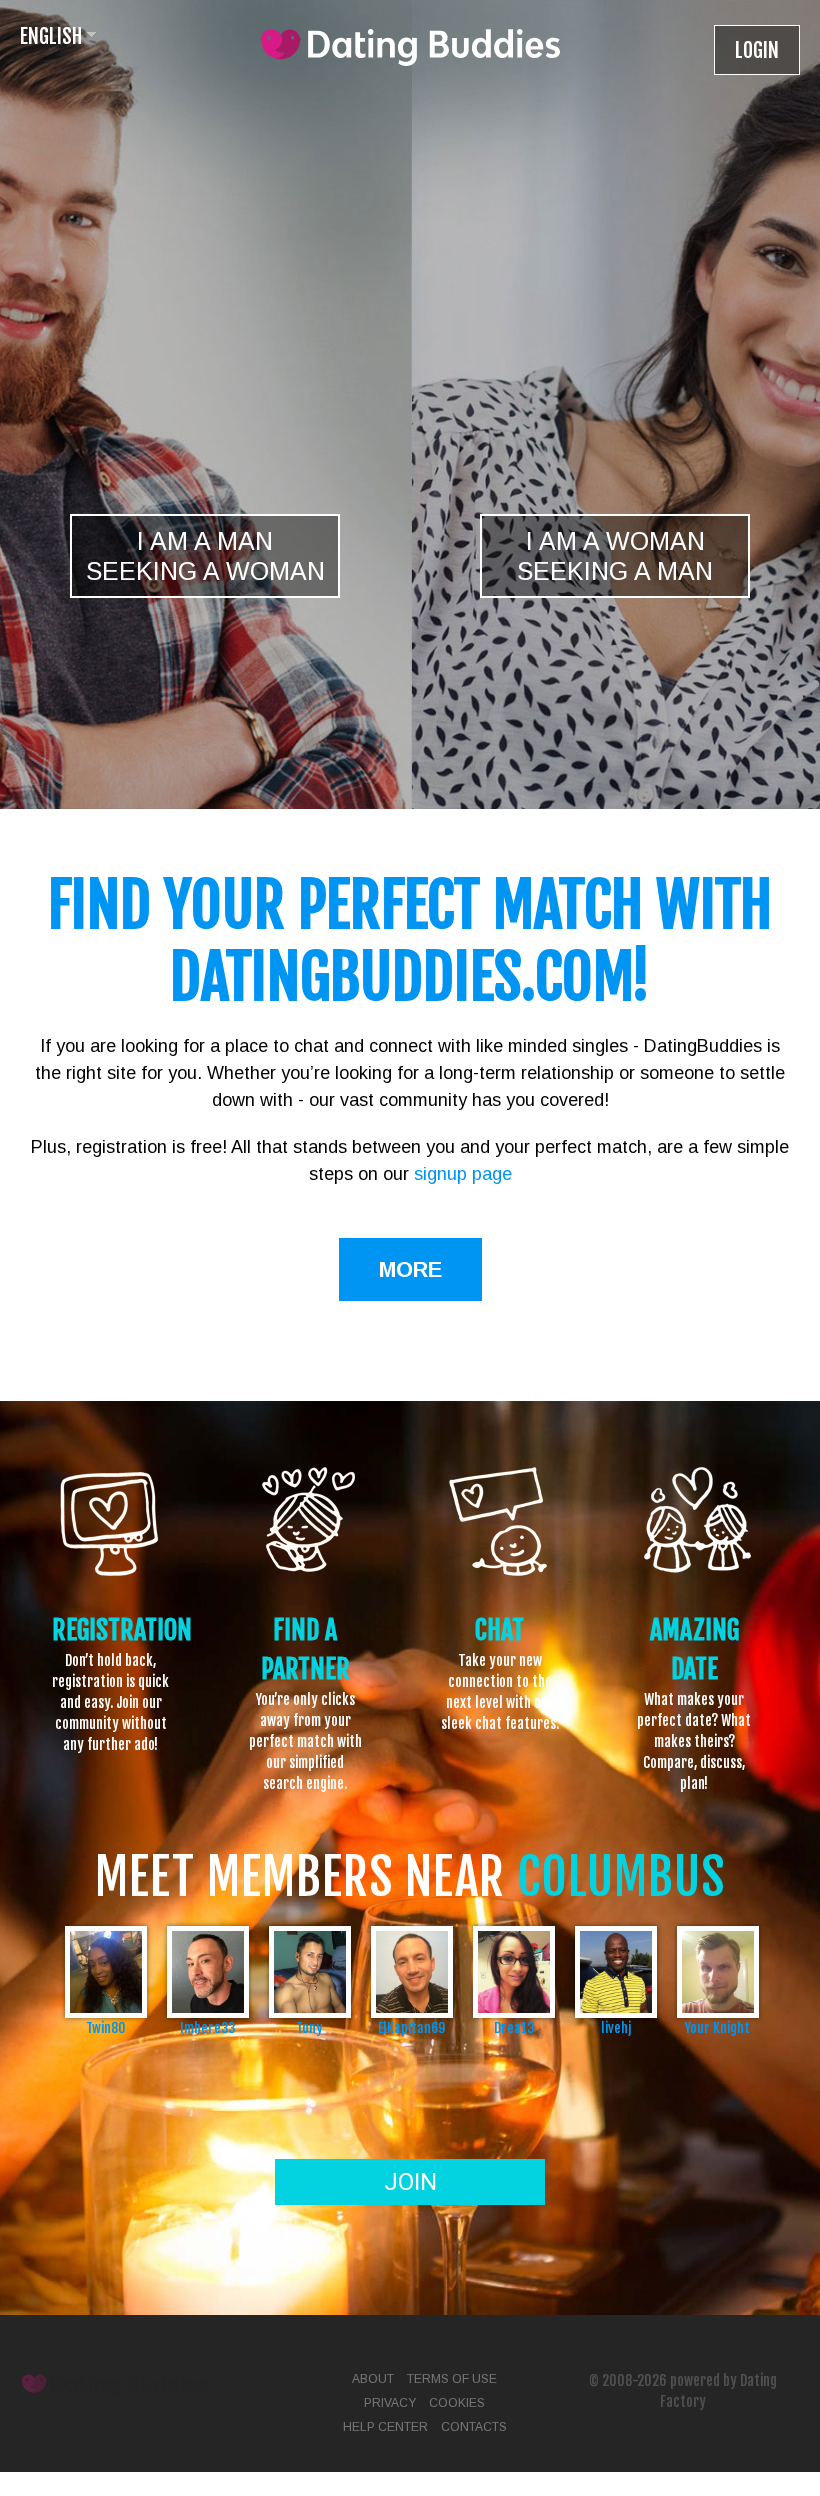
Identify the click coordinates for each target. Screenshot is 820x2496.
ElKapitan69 (411, 2027)
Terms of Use (452, 2379)
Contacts (474, 2427)
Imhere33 (207, 2027)
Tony (309, 2027)
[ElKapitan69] (412, 1971)
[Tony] (310, 1971)
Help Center (385, 2427)
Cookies (457, 2403)
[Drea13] (514, 1971)
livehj (616, 2027)
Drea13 (514, 2027)
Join (410, 2182)
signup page (463, 1174)
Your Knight (717, 2027)
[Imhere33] (208, 1971)
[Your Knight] (718, 1971)
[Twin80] (106, 1971)
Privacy (390, 2403)
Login (757, 50)
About (373, 2379)
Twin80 (105, 2027)
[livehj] (616, 1971)
